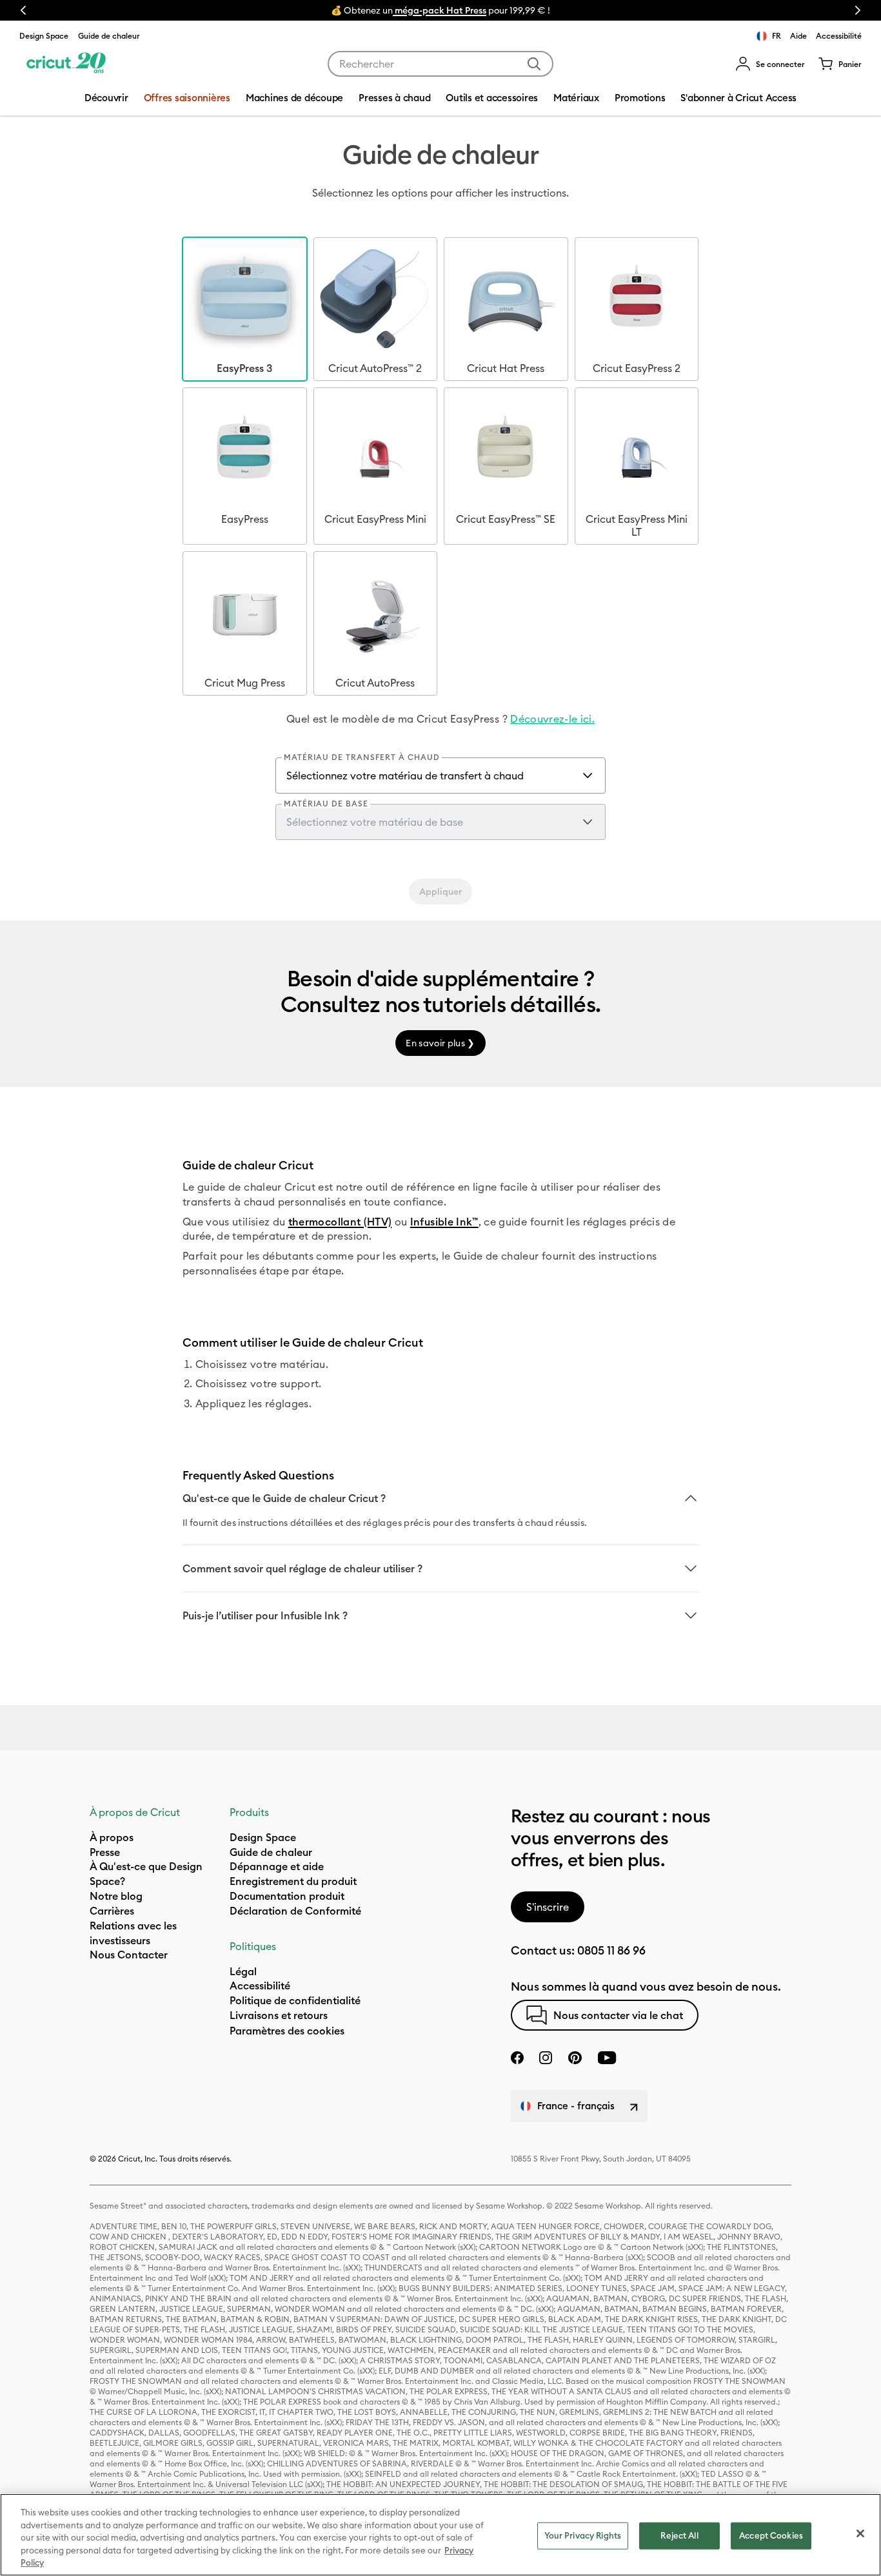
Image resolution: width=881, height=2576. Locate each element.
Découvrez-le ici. (552, 719)
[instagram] (546, 2058)
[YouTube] (607, 2058)
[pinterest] (575, 2058)
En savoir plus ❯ (440, 1043)
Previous (23, 10)
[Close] (860, 2533)
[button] (770, 64)
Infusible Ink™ (444, 1222)
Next (858, 10)
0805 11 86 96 (611, 1950)
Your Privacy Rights (583, 2535)
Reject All (679, 2535)
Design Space (44, 36)
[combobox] (440, 64)
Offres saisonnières (187, 98)
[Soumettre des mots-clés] (534, 64)
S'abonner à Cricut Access (738, 98)
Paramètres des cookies (287, 2031)
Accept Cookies (771, 2535)
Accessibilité (839, 36)
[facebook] (517, 2058)
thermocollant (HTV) (340, 1222)
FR (777, 36)
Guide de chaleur (109, 36)
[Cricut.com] (66, 64)
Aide (798, 36)
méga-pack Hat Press (440, 10)
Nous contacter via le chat (618, 2015)
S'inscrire (548, 1907)
